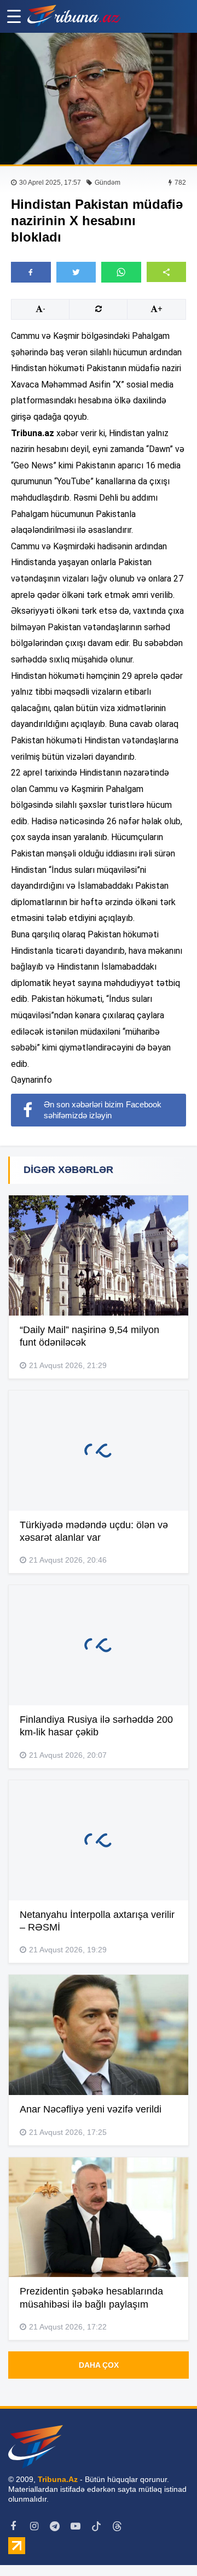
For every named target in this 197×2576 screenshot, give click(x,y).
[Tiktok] (96, 2526)
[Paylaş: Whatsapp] (121, 272)
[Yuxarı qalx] (166, 2545)
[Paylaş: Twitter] (76, 272)
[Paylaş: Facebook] (31, 272)
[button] (167, 272)
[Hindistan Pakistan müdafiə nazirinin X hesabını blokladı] (99, 99)
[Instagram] (34, 2526)
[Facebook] (13, 2526)
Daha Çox (99, 2365)
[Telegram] (55, 2526)
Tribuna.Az (58, 2479)
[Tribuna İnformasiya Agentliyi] (74, 16)
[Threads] (117, 2526)
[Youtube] (76, 2526)
